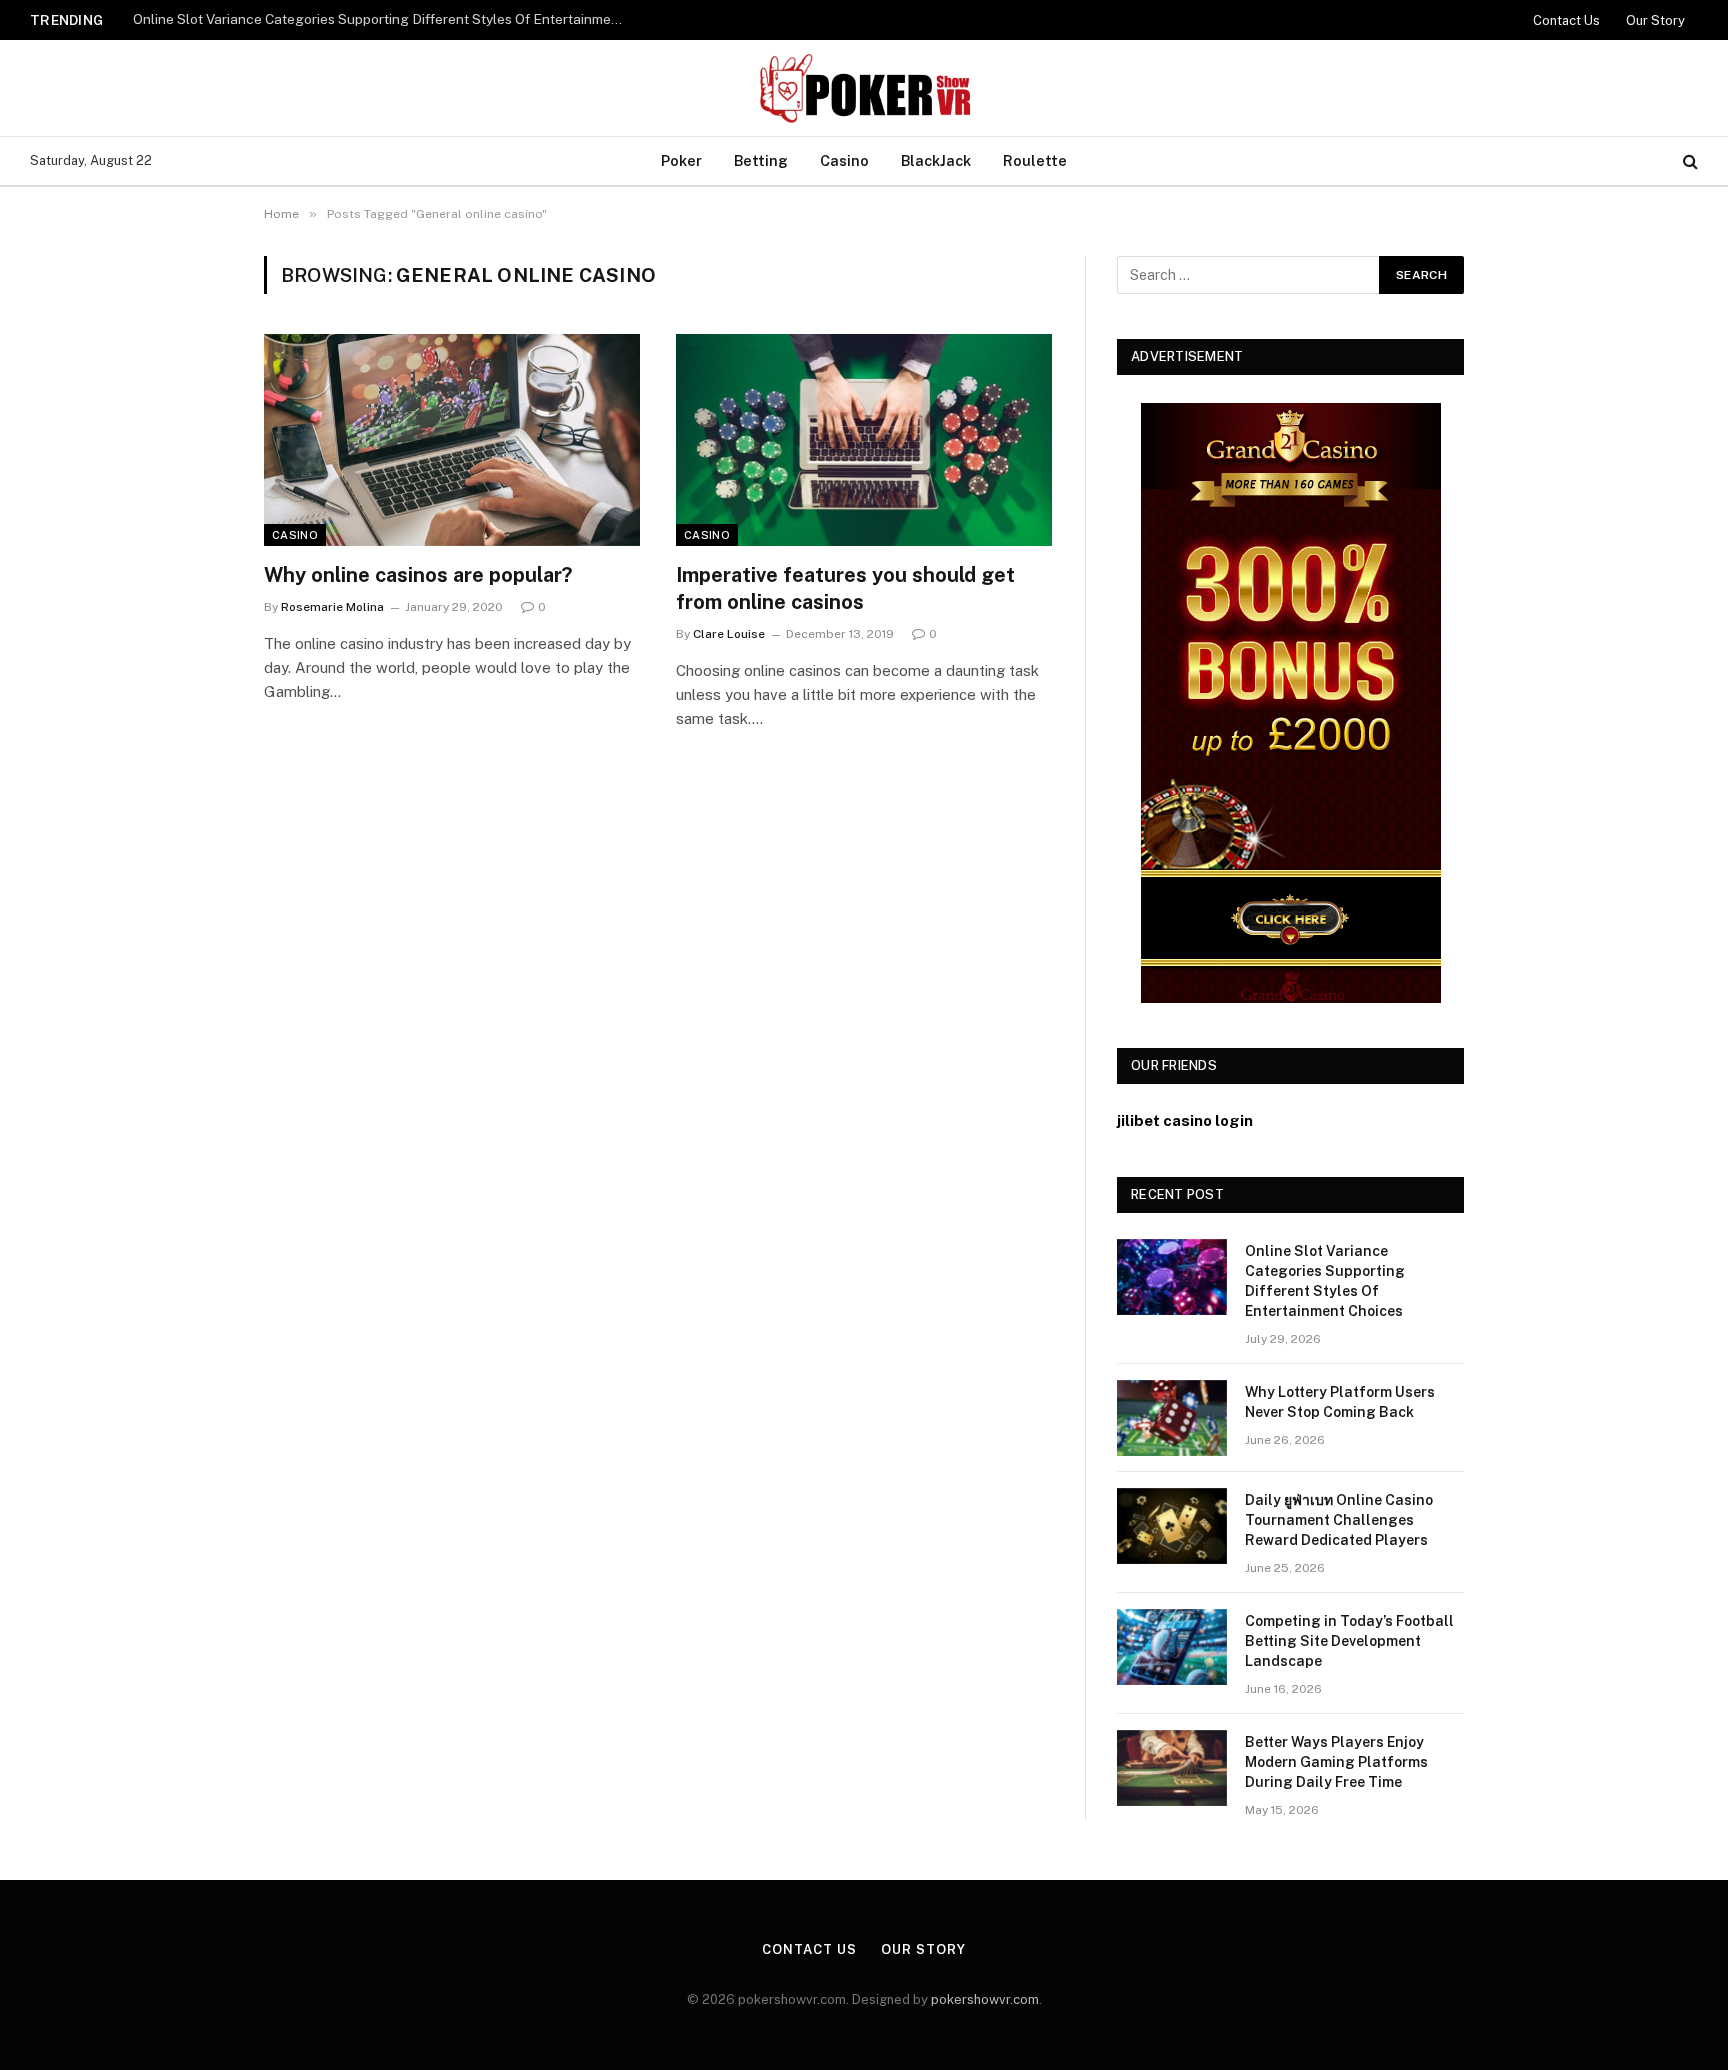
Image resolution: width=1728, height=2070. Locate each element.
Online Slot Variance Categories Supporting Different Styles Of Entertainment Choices (383, 19)
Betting (761, 160)
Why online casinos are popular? (418, 575)
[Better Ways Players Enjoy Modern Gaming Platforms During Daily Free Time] (1172, 1768)
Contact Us (1566, 20)
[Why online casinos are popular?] (452, 440)
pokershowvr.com (985, 1999)
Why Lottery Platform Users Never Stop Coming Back (1340, 1402)
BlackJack (936, 160)
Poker (681, 160)
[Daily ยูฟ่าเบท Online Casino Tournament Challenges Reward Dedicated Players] (1172, 1526)
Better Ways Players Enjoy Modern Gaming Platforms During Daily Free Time (1336, 1762)
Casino (844, 160)
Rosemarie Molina (332, 607)
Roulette (1035, 160)
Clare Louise (729, 634)
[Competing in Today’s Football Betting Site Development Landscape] (1172, 1647)
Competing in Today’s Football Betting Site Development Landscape (1349, 1641)
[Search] (1688, 161)
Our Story (1655, 20)
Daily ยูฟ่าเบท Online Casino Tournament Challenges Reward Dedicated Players (1339, 1520)
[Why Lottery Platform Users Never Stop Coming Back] (1172, 1418)
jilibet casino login (1185, 1120)
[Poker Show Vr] (864, 88)
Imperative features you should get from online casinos (845, 588)
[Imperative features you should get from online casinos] (864, 440)
